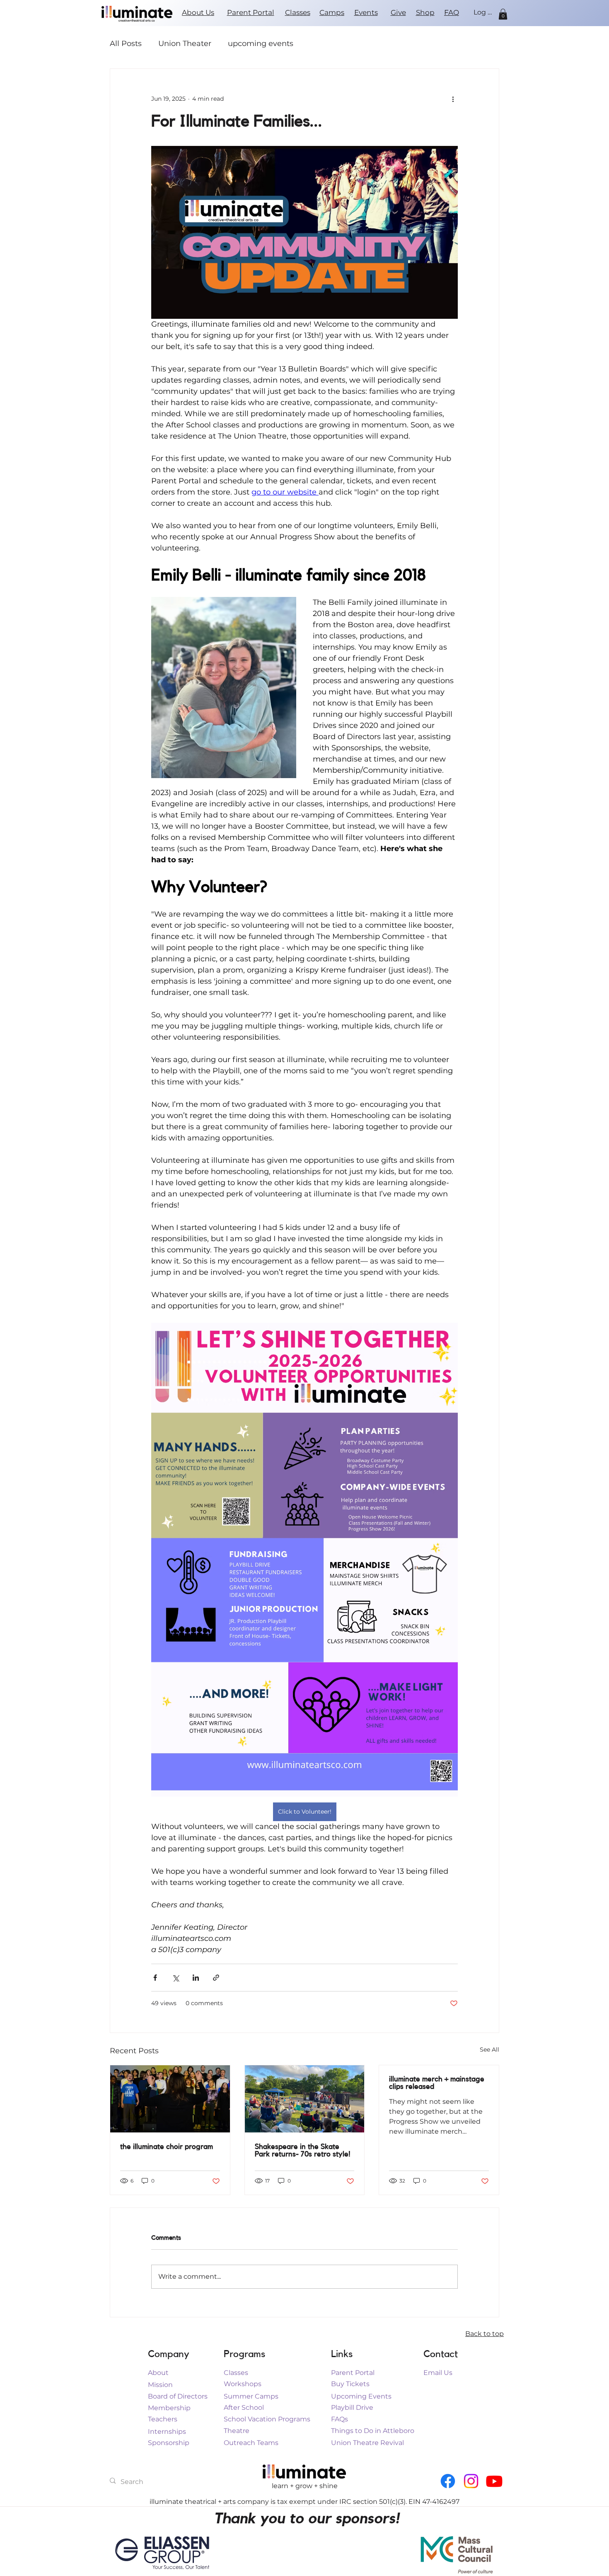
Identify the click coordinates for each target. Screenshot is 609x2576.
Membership (169, 2408)
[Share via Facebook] (155, 1978)
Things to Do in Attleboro (373, 2431)
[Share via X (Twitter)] (175, 1978)
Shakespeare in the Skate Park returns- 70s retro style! (303, 2150)
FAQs (340, 2419)
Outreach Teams (251, 2443)
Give (398, 12)
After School (244, 2407)
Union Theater (185, 44)
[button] (503, 14)
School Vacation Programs (267, 2419)
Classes (298, 12)
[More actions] (453, 99)
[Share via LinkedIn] (196, 1978)
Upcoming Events (361, 2396)
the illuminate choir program (167, 2147)
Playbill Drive (352, 2407)
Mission (160, 2385)
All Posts (126, 44)
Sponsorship (169, 2443)
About (158, 2373)
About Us (198, 12)
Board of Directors (178, 2396)
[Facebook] (448, 2481)
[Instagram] (471, 2481)
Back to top (485, 2334)
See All (489, 2050)
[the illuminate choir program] (170, 2099)
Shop (425, 12)
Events (366, 12)
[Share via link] (216, 1978)
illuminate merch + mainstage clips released (437, 2083)
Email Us (438, 2373)
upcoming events (261, 44)
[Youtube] (494, 2481)
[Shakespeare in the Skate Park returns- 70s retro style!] (305, 2099)
